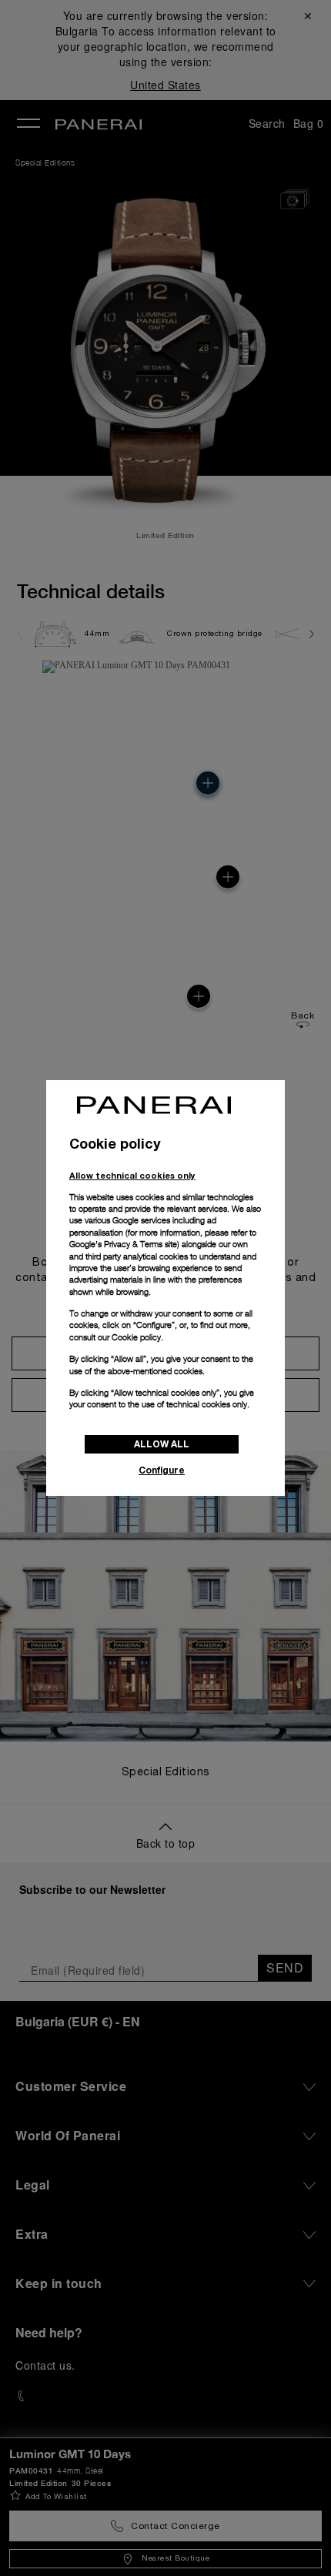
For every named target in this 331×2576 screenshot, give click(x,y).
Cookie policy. (137, 1337)
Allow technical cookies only (132, 1175)
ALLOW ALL (162, 1444)
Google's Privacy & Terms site (123, 1244)
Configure (162, 1470)
